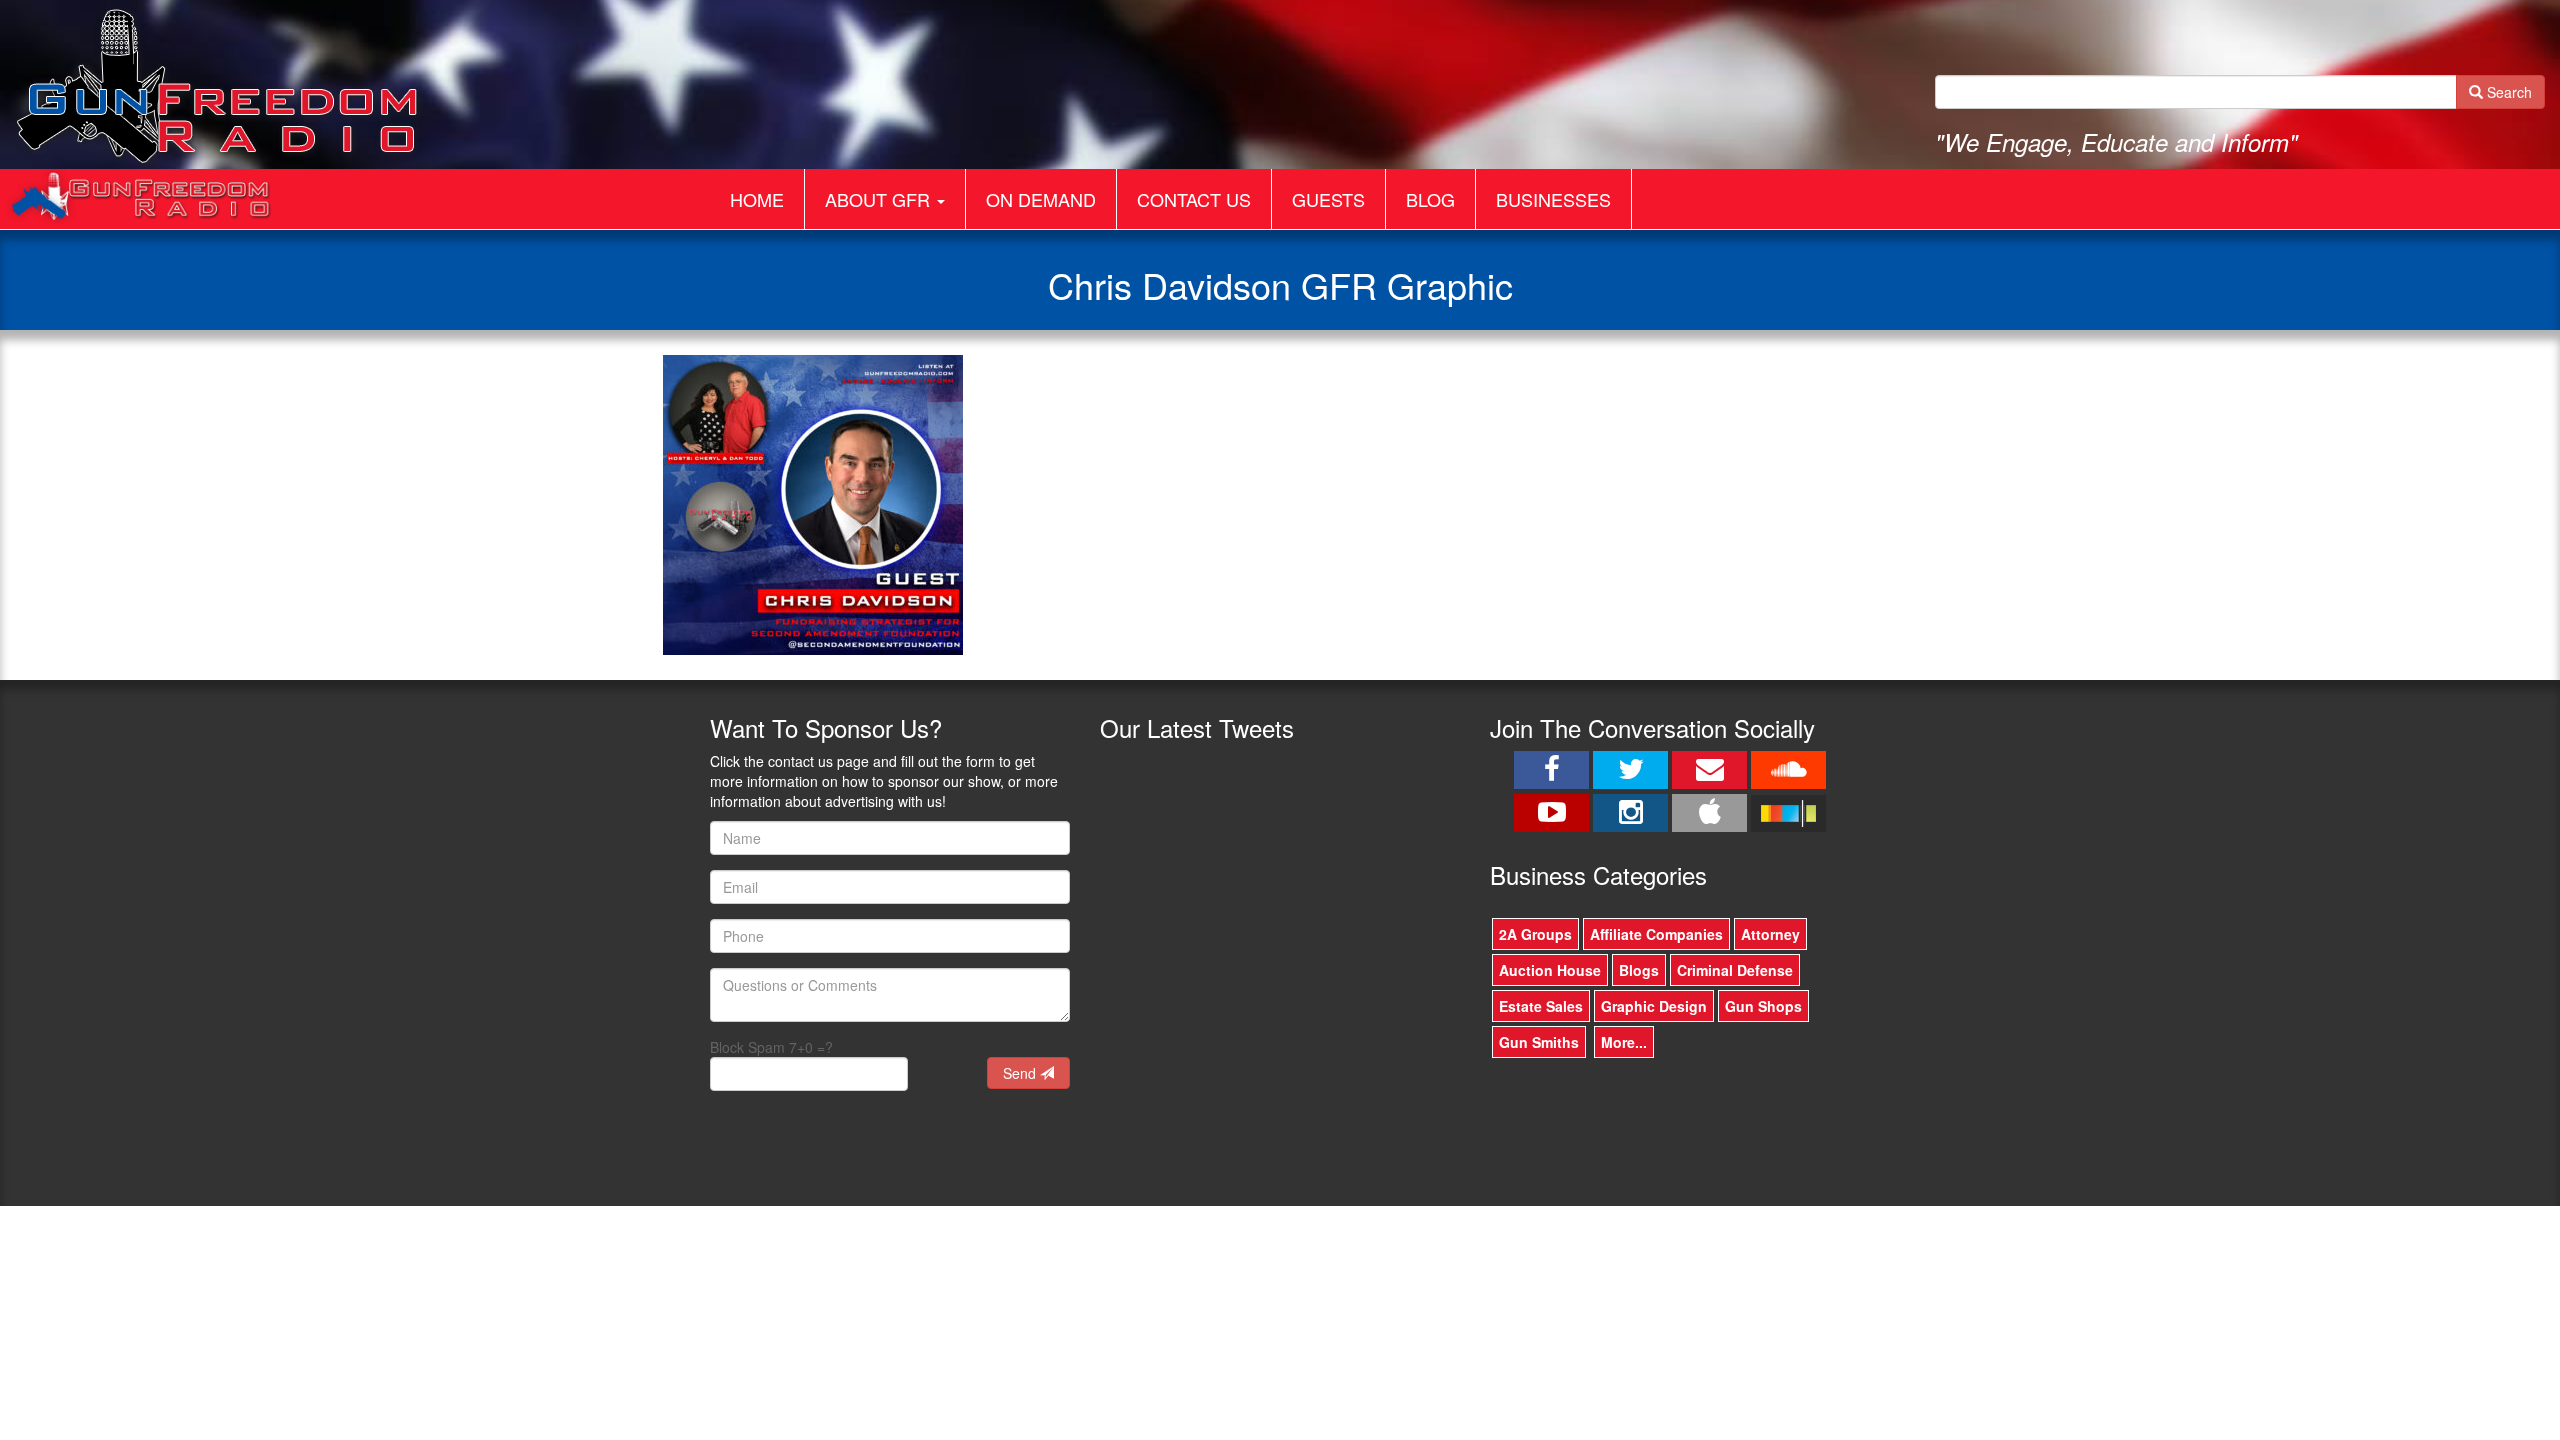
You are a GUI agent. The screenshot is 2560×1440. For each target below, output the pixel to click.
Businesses (1553, 199)
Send (1021, 1073)
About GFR (880, 199)
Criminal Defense (1735, 970)
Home (757, 199)
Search (2507, 92)
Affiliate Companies (1656, 934)
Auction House (1550, 970)
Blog (1430, 199)
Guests (1328, 199)
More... (1624, 1042)
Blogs (1639, 970)
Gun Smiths (1539, 1042)
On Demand (1041, 199)
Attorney (1770, 934)
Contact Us (1194, 199)
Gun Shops (1763, 1006)
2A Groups (1535, 934)
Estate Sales (1541, 1006)
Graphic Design (1654, 1006)
